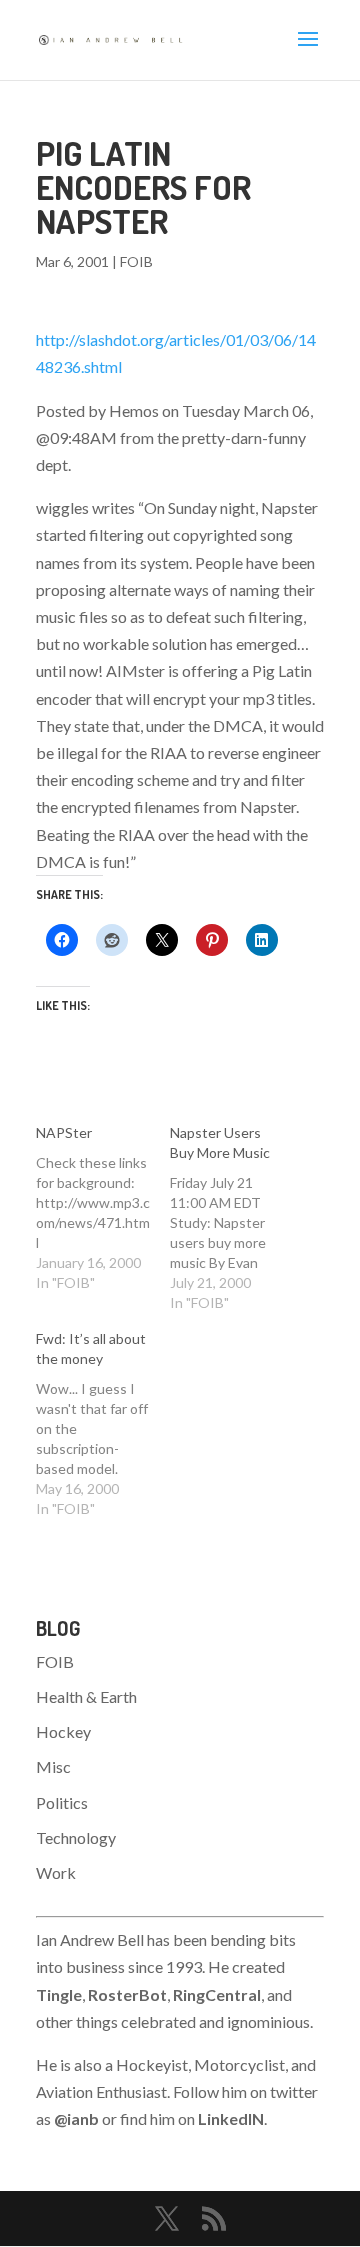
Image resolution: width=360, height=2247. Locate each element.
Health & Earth (86, 1696)
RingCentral (217, 1994)
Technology (76, 1837)
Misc (53, 1766)
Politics (62, 1802)
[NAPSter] (103, 1208)
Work (56, 1872)
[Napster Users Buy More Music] (237, 1218)
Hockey (63, 1731)
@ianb (76, 2118)
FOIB (136, 261)
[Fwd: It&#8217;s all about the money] (103, 1424)
